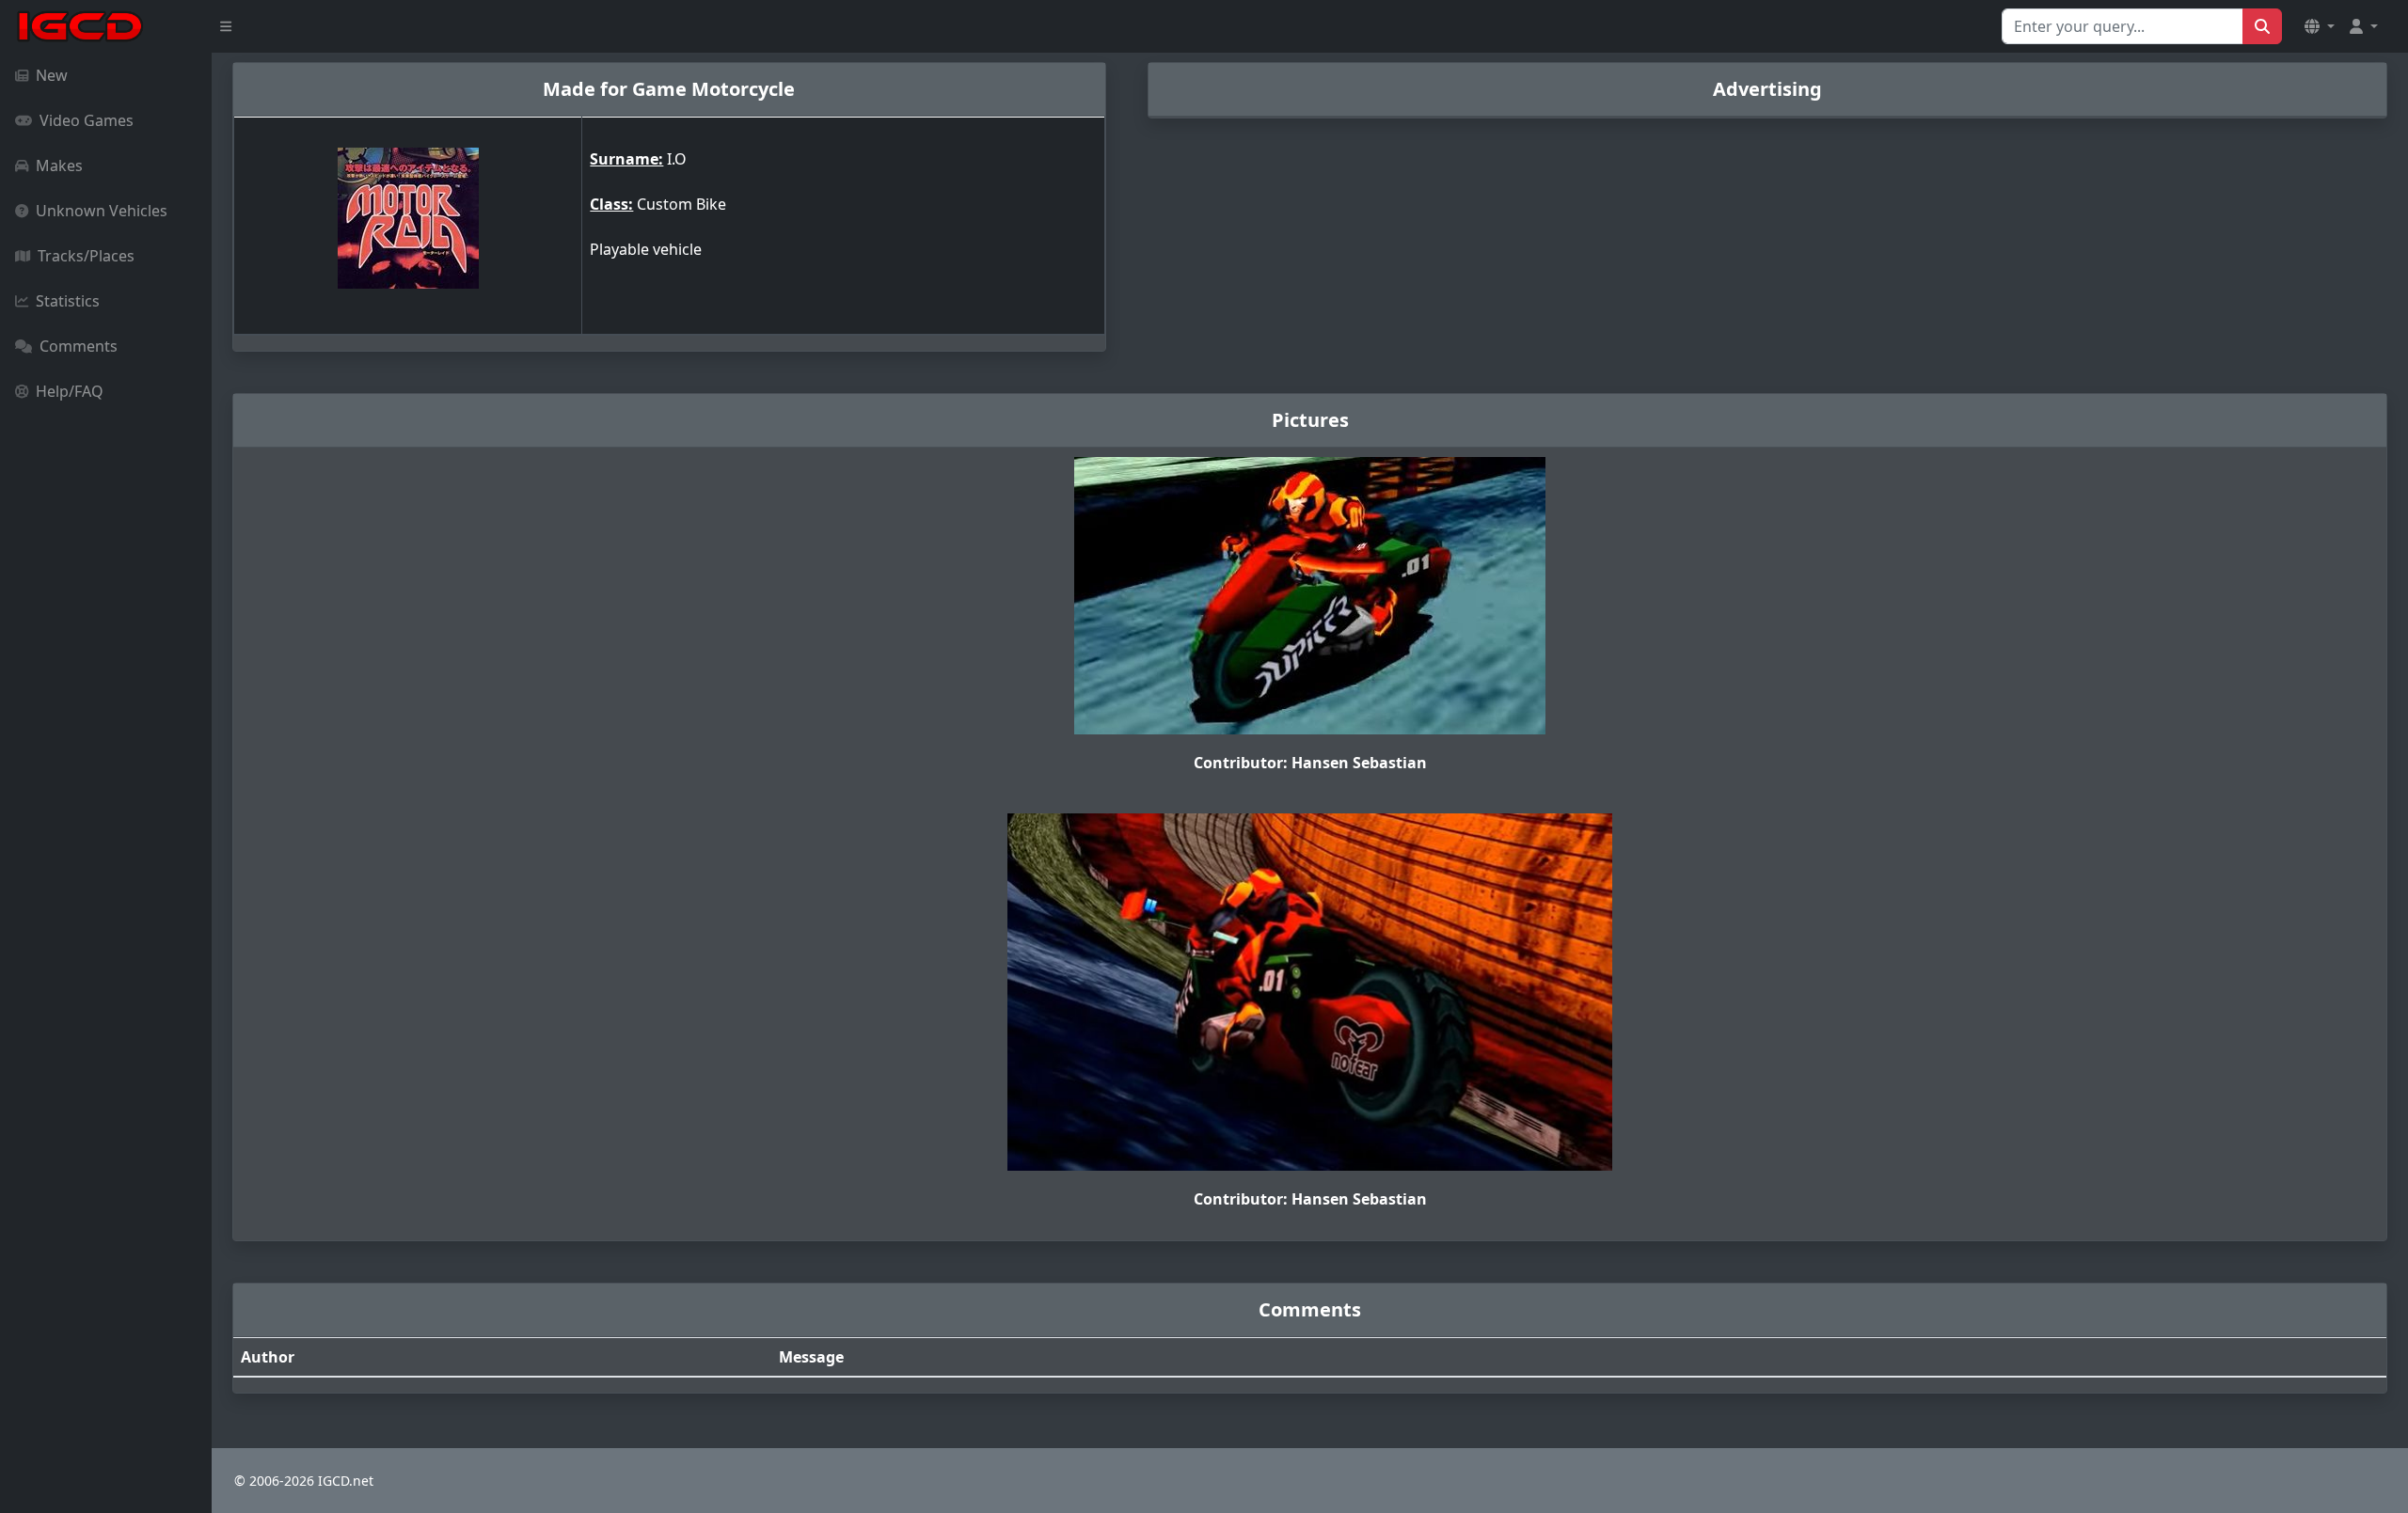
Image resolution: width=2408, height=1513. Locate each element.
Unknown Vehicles (102, 211)
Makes (59, 165)
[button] (2320, 26)
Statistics (68, 301)
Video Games (87, 120)
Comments (79, 346)
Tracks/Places (86, 256)
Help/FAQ (70, 391)
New (52, 75)
